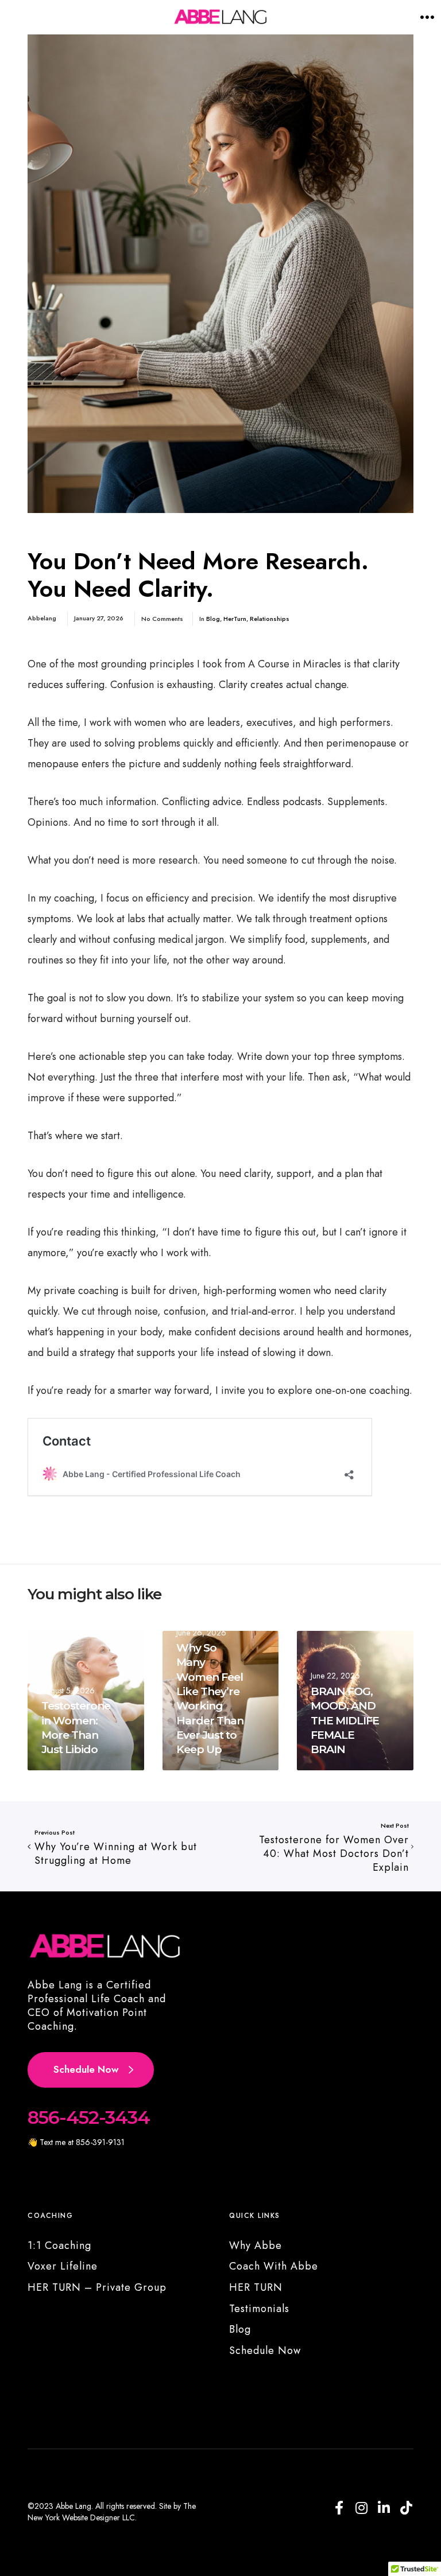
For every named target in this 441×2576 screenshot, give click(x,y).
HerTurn (235, 619)
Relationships (270, 619)
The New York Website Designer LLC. (112, 2512)
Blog (213, 619)
